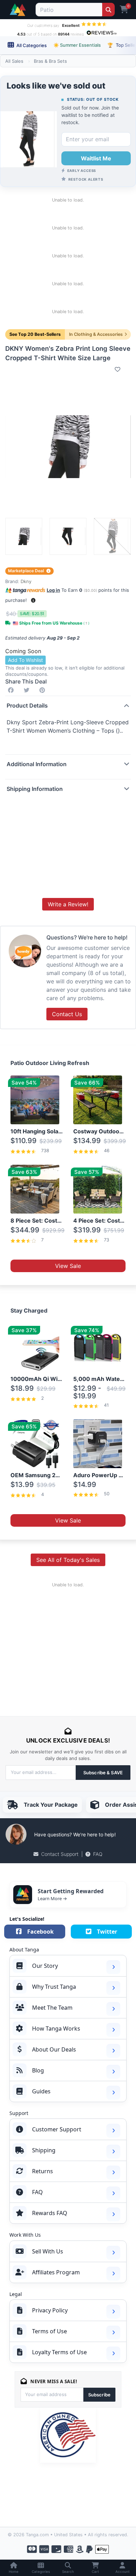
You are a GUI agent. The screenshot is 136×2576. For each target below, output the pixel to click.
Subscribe (99, 2395)
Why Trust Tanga (54, 1987)
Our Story (45, 1966)
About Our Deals (54, 2049)
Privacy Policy (50, 2310)
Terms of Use (50, 2331)
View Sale (68, 1266)
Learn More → (52, 1898)
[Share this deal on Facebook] (12, 690)
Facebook (40, 1932)
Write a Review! (68, 904)
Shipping (44, 2150)
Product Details (27, 705)
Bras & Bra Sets (50, 61)
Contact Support (60, 1854)
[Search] (108, 10)
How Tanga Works (56, 2029)
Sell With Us (48, 2251)
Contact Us (67, 1014)
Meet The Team (52, 2008)
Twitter (107, 1932)
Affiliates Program (56, 2272)
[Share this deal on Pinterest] (44, 690)
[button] (33, 600)
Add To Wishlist (25, 660)
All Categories (31, 45)
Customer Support (57, 2129)
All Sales (14, 61)
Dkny (26, 581)
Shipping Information (35, 789)
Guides (41, 2091)
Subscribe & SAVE (103, 1773)
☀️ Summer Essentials (77, 45)
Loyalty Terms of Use (59, 2352)
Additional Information (37, 764)
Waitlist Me (96, 158)
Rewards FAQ (50, 2213)
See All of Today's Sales (68, 1560)
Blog (38, 2070)
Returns (43, 2171)
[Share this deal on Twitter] (28, 690)
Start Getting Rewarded (71, 1891)
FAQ (98, 1854)
